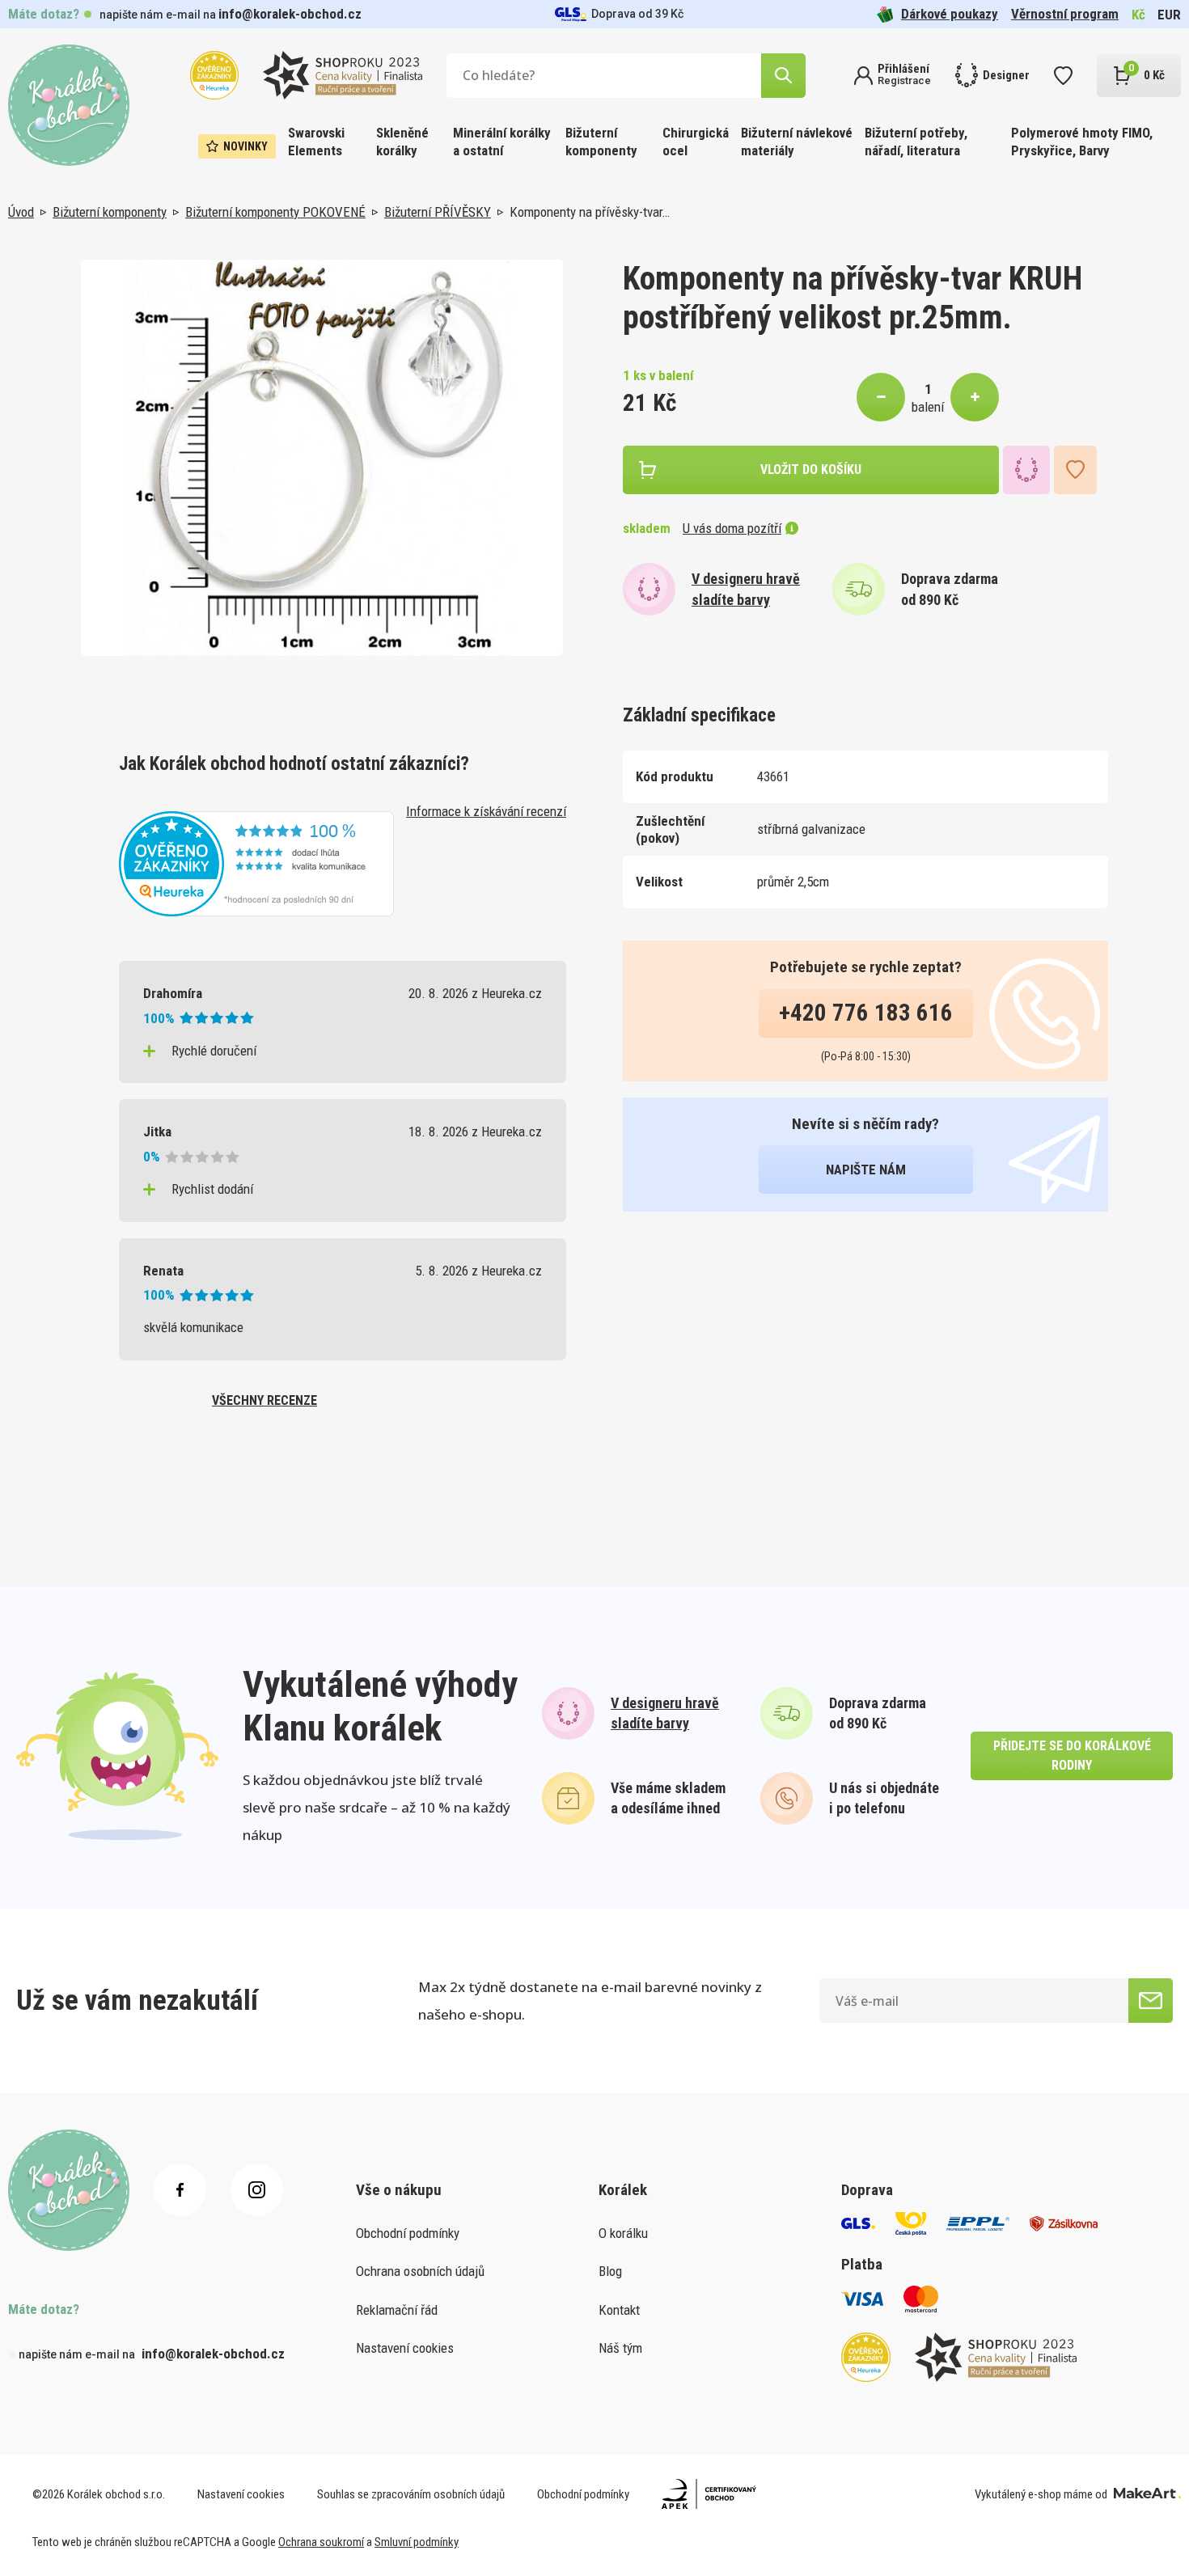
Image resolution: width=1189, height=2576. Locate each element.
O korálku (623, 2233)
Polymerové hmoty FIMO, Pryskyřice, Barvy (1082, 142)
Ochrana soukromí (321, 2542)
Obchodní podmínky (408, 2233)
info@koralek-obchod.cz (290, 14)
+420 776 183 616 (866, 1013)
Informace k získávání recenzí (486, 811)
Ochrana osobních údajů (420, 2271)
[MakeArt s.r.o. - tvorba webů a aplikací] (1147, 2494)
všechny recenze (264, 1400)
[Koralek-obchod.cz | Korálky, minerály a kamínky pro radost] (69, 105)
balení (928, 407)
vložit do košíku (811, 470)
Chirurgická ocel (696, 142)
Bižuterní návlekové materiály (797, 142)
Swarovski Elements (316, 142)
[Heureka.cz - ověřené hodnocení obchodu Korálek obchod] (256, 862)
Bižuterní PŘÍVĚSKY (438, 212)
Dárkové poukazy (950, 14)
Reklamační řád (397, 2310)
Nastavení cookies (405, 2348)
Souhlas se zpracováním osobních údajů (411, 2494)
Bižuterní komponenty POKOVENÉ (275, 212)
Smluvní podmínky (417, 2542)
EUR (1169, 15)
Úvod (21, 212)
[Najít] (783, 76)
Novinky (245, 146)
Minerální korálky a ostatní (502, 142)
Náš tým (620, 2348)
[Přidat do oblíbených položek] (1075, 470)
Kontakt (619, 2310)
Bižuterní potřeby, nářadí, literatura (916, 142)
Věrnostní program (1065, 14)
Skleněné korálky (402, 142)
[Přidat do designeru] (1026, 470)
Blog (610, 2271)
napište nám (866, 1170)
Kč (1138, 15)
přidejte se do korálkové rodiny (1072, 1755)
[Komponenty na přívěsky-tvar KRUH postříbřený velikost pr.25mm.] (322, 458)
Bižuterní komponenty (601, 142)
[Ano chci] (1151, 2001)
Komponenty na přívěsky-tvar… (590, 212)
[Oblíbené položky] (1063, 76)
